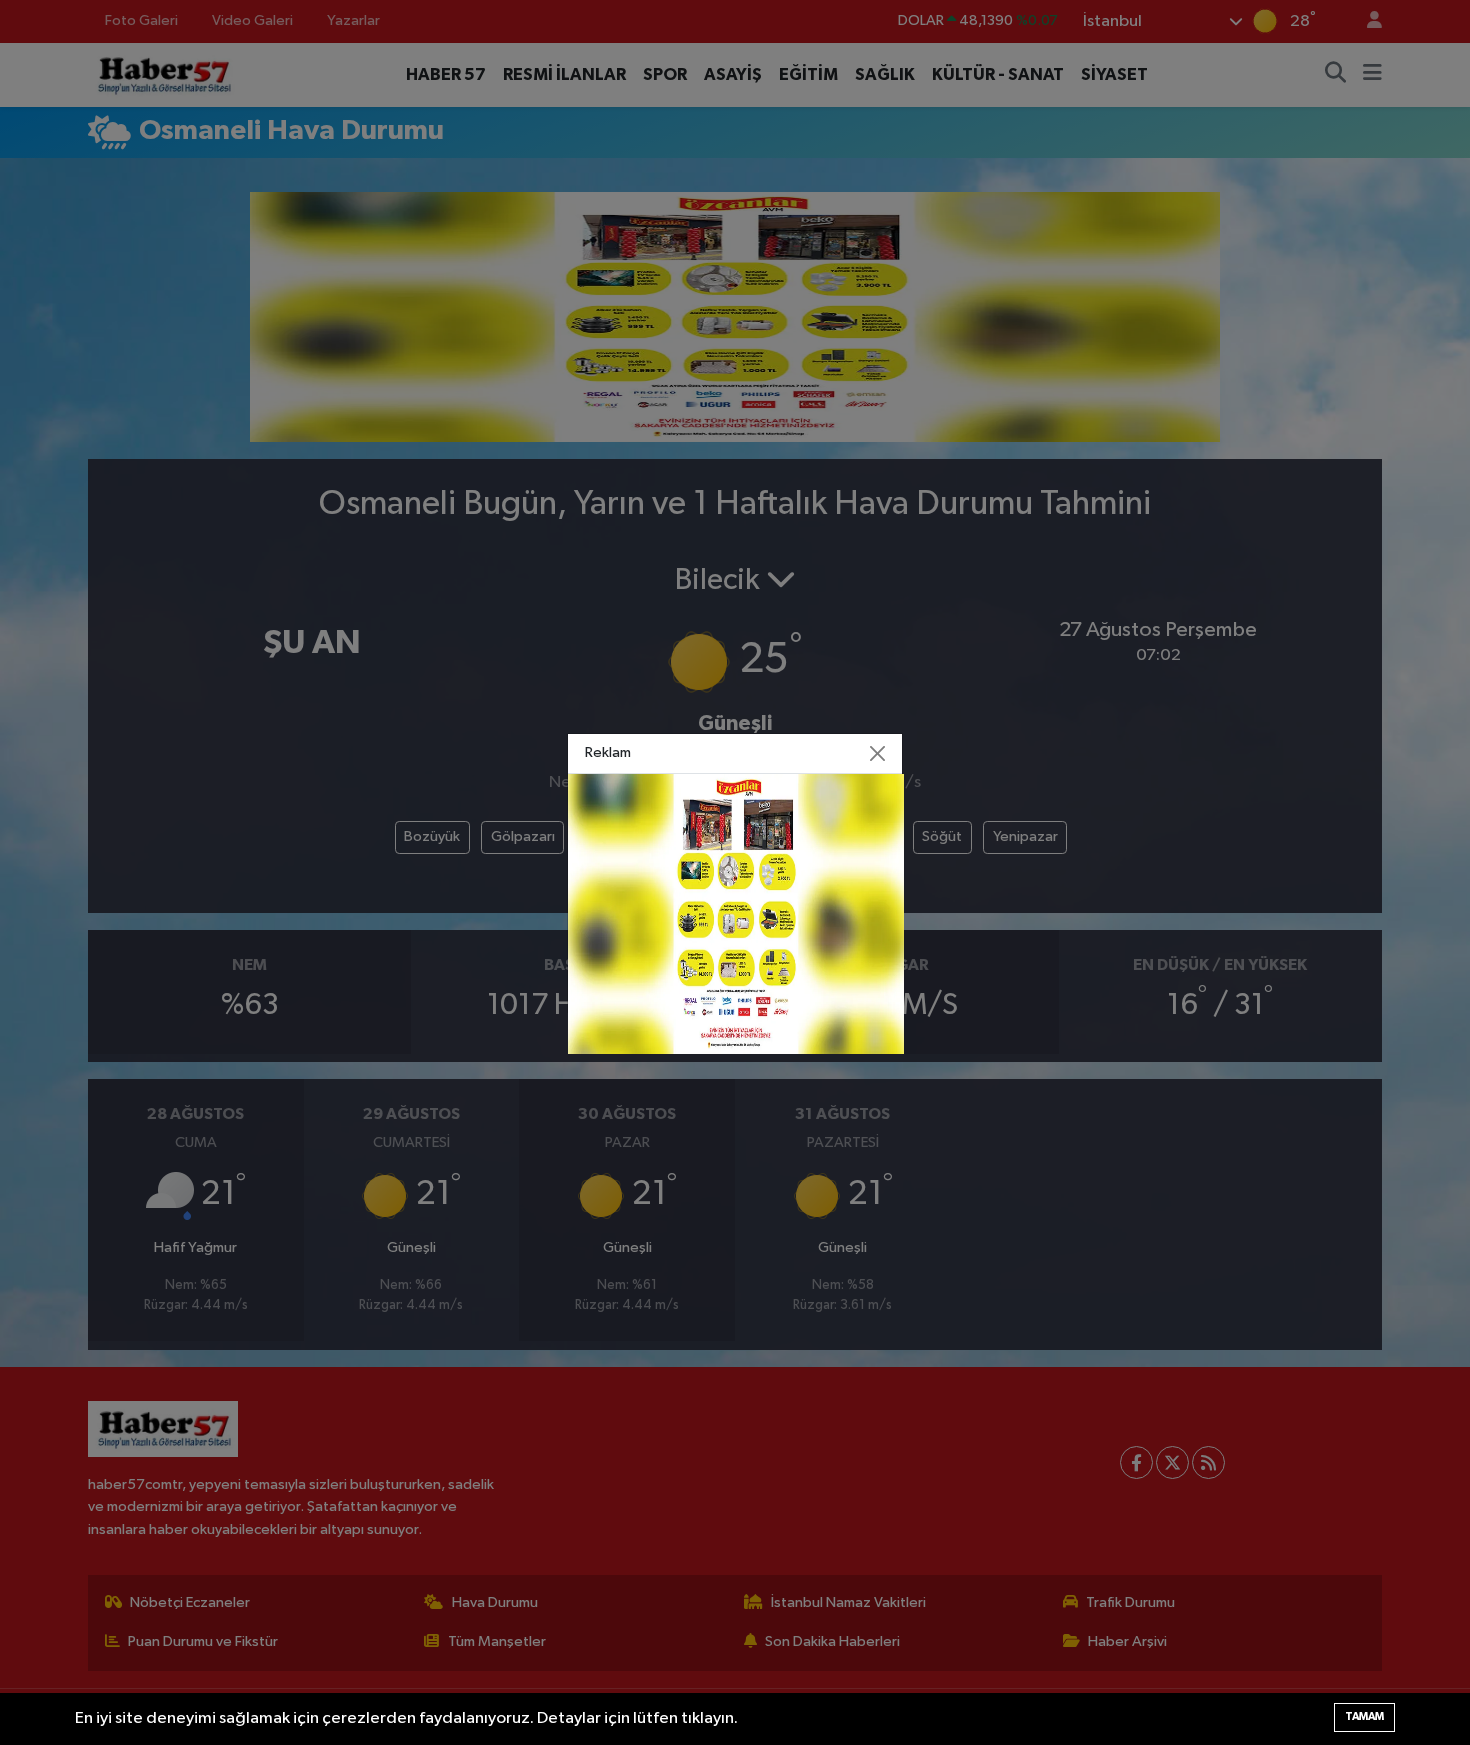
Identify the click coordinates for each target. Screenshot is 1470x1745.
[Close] (878, 753)
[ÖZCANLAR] (736, 913)
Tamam (1364, 1716)
